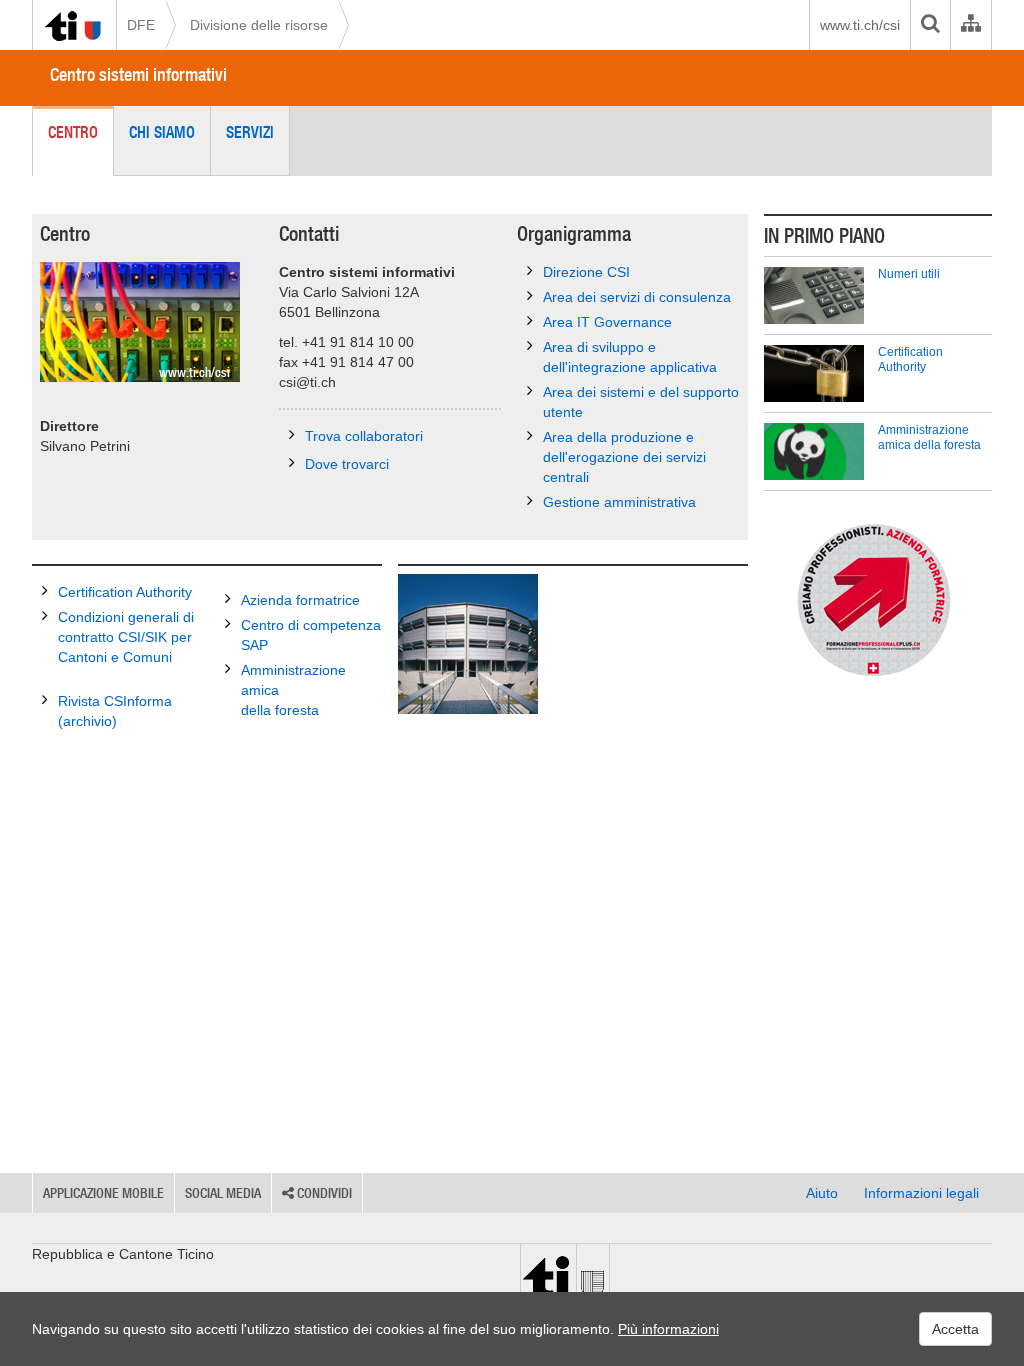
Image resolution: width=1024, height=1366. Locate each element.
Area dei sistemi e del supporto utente (641, 402)
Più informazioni (668, 1329)
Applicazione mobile (103, 1193)
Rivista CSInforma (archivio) (115, 711)
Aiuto (822, 1193)
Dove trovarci (347, 464)
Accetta (955, 1329)
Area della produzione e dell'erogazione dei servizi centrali (624, 457)
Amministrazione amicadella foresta (293, 690)
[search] (930, 25)
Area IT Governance (607, 322)
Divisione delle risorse (259, 25)
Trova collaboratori (364, 436)
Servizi (250, 132)
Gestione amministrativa (619, 502)
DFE (141, 25)
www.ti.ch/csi (860, 25)
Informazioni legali (921, 1193)
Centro (73, 132)
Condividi (323, 1193)
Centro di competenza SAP (311, 635)
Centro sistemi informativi (138, 74)
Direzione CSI (586, 272)
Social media (223, 1193)
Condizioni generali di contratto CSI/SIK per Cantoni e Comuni (126, 637)
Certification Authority (125, 592)
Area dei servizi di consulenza (637, 297)
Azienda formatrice (300, 600)
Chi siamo (162, 132)
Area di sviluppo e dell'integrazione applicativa (630, 357)
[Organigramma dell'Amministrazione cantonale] (970, 25)
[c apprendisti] (878, 600)
